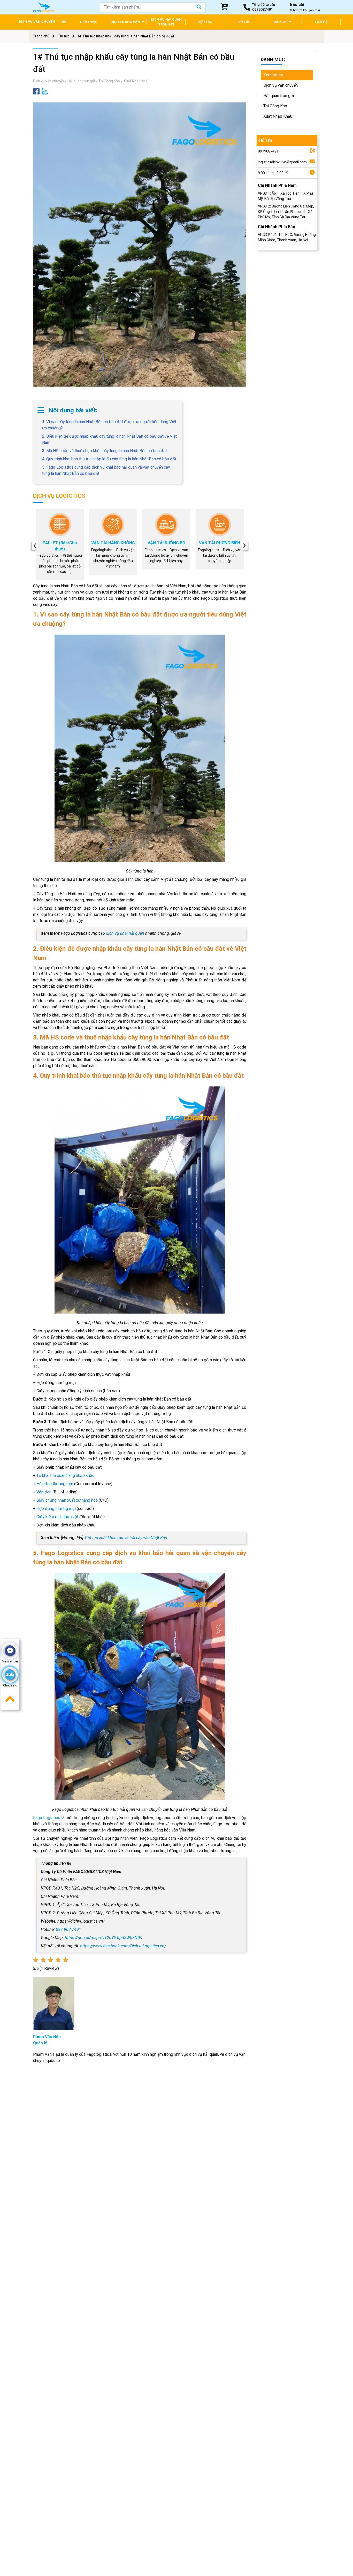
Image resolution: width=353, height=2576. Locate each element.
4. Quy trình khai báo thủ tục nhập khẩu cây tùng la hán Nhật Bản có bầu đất (109, 459)
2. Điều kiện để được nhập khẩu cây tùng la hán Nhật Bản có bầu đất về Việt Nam (109, 439)
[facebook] (36, 91)
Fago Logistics (47, 1818)
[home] (44, 7)
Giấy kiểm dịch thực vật (58, 1517)
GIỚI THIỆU (89, 22)
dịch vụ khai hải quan (125, 933)
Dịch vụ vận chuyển (48, 81)
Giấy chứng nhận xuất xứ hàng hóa (67, 1500)
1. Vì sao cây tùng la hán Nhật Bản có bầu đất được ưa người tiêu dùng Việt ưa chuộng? (109, 425)
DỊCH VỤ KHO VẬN (126, 22)
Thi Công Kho (109, 81)
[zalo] (45, 91)
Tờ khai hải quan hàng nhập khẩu (65, 1475)
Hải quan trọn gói (81, 81)
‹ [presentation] (35, 545)
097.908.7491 (68, 1929)
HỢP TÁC (205, 22)
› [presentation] (244, 545)
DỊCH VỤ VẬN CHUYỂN (37, 22)
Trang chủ (41, 36)
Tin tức (64, 36)
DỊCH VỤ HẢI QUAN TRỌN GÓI (166, 22)
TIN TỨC (244, 22)
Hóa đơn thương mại (55, 1484)
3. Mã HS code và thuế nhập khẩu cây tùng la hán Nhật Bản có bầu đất (105, 451)
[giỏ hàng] (225, 7)
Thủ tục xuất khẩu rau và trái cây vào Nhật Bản (126, 1538)
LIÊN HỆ (321, 22)
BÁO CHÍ (281, 22)
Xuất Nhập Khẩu (137, 81)
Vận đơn (44, 1492)
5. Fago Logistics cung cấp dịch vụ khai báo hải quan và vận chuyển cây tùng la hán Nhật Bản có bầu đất (106, 470)
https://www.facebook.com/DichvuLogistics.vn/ (123, 1946)
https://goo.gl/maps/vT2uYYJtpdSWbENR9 (104, 1938)
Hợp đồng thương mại (56, 1509)
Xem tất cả (273, 75)
